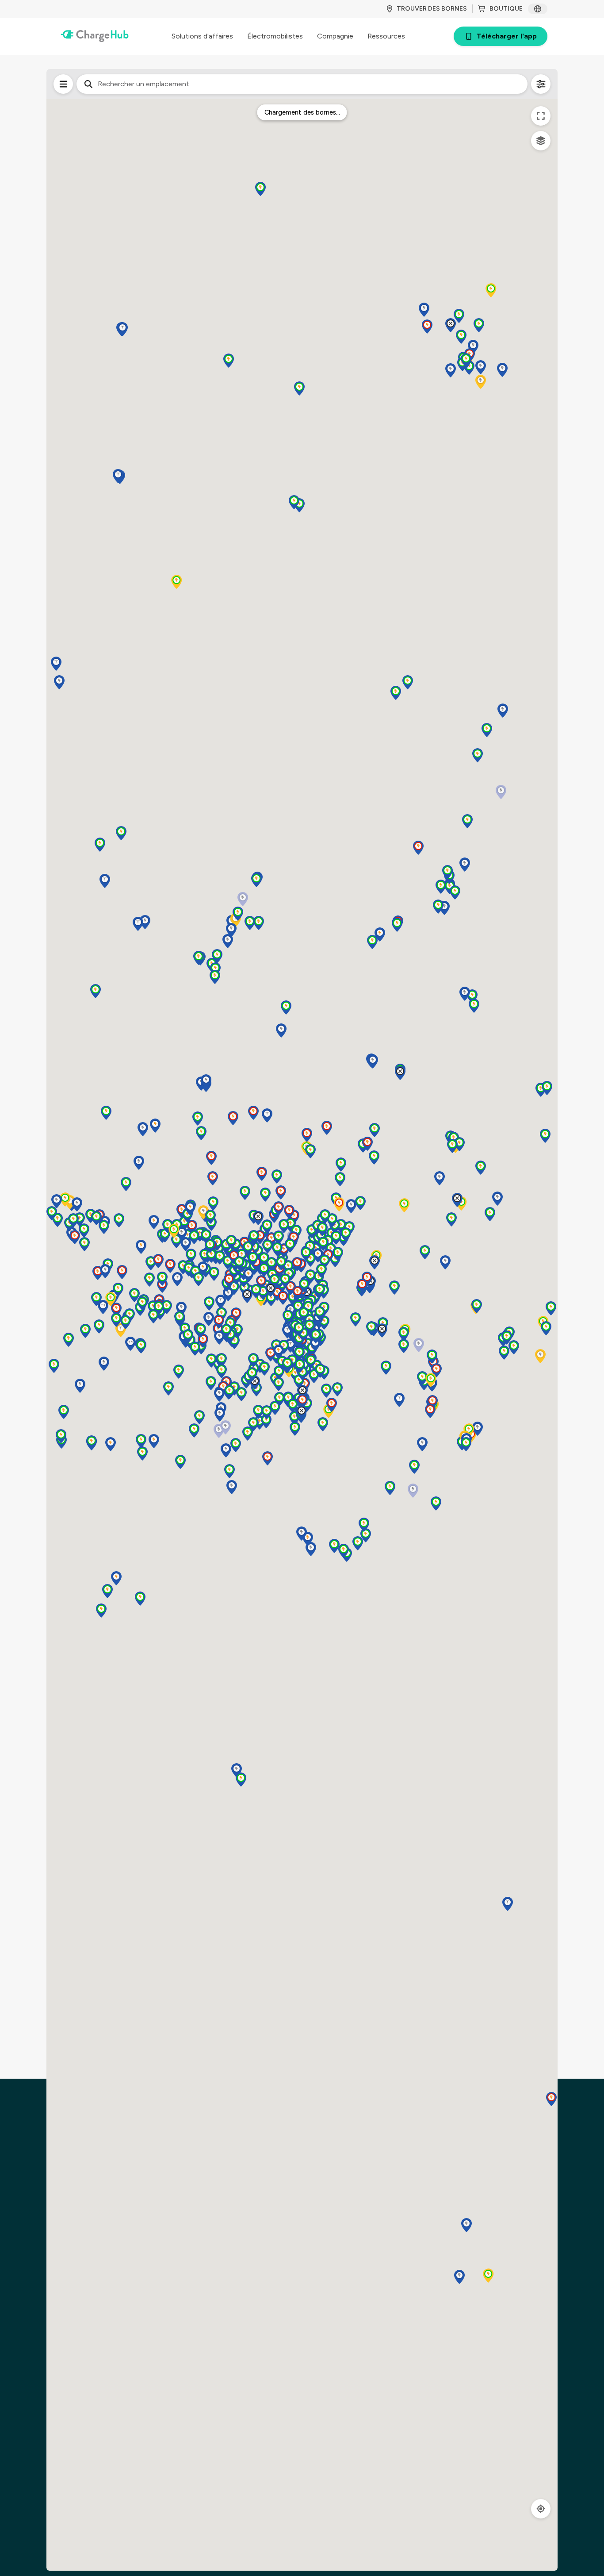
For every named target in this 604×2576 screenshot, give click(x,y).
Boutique (506, 9)
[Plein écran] (541, 116)
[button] (154, 1441)
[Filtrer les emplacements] (63, 84)
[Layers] (541, 141)
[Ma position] (541, 2509)
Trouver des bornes (432, 9)
